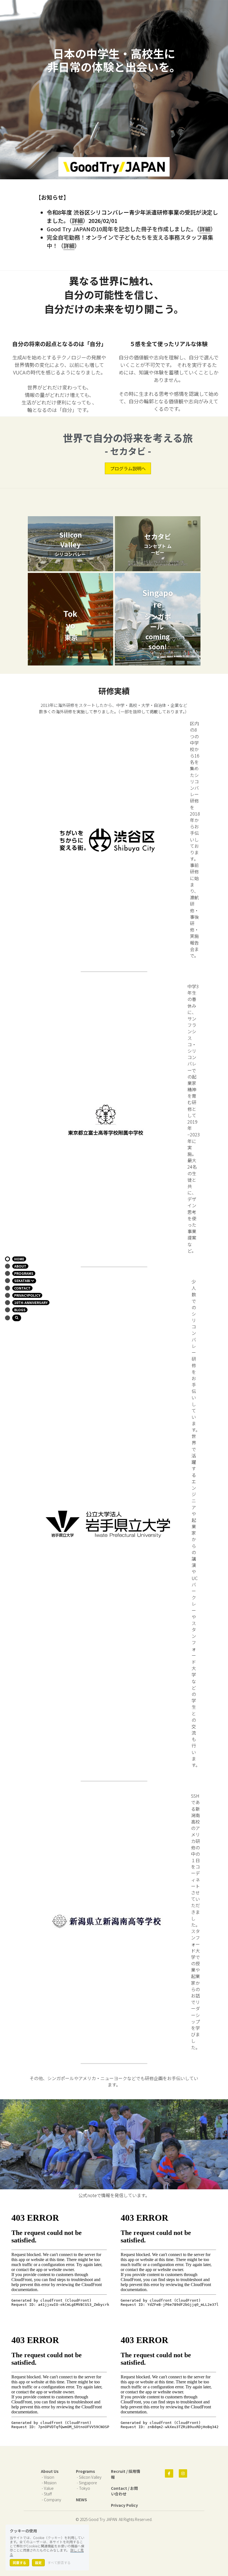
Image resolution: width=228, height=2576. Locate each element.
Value (49, 2489)
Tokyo (85, 2489)
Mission (50, 2483)
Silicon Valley (90, 2478)
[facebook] (169, 2474)
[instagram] (183, 2474)
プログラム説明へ (128, 468)
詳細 (77, 221)
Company (53, 2500)
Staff (48, 2494)
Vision (49, 2478)
